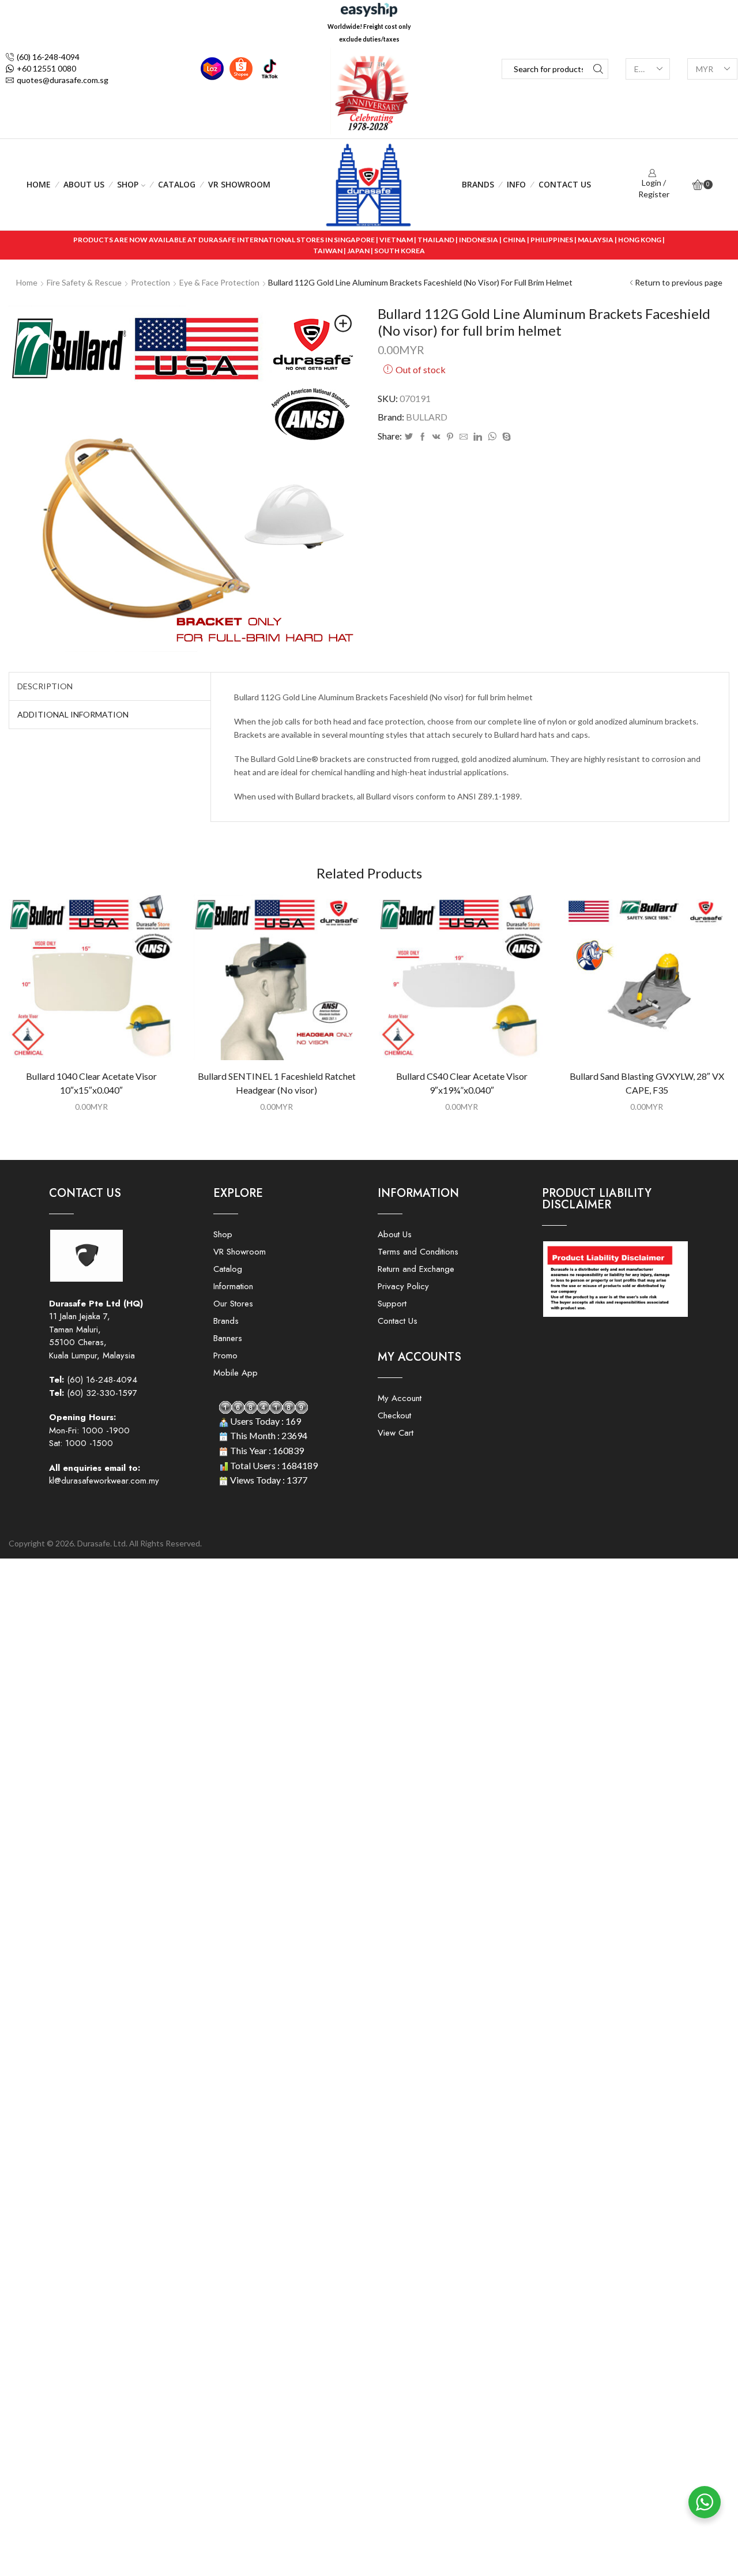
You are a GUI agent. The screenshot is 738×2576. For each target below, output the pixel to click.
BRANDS (478, 184)
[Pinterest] (450, 437)
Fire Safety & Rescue (84, 282)
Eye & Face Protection (219, 282)
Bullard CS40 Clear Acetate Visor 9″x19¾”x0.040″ (462, 1083)
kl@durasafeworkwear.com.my (104, 1481)
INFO (516, 184)
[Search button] (598, 69)
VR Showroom (239, 184)
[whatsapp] (492, 437)
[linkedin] (478, 437)
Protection (150, 282)
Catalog (177, 184)
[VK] (436, 437)
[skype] (505, 437)
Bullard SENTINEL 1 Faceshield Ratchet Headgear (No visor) (277, 1083)
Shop (128, 184)
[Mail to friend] (464, 437)
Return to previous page (679, 282)
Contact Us (565, 184)
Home (39, 184)
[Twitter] (409, 437)
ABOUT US (84, 184)
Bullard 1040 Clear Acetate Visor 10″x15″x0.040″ (91, 1083)
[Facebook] (423, 437)
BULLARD (427, 417)
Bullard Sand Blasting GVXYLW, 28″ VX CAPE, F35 (647, 1083)
